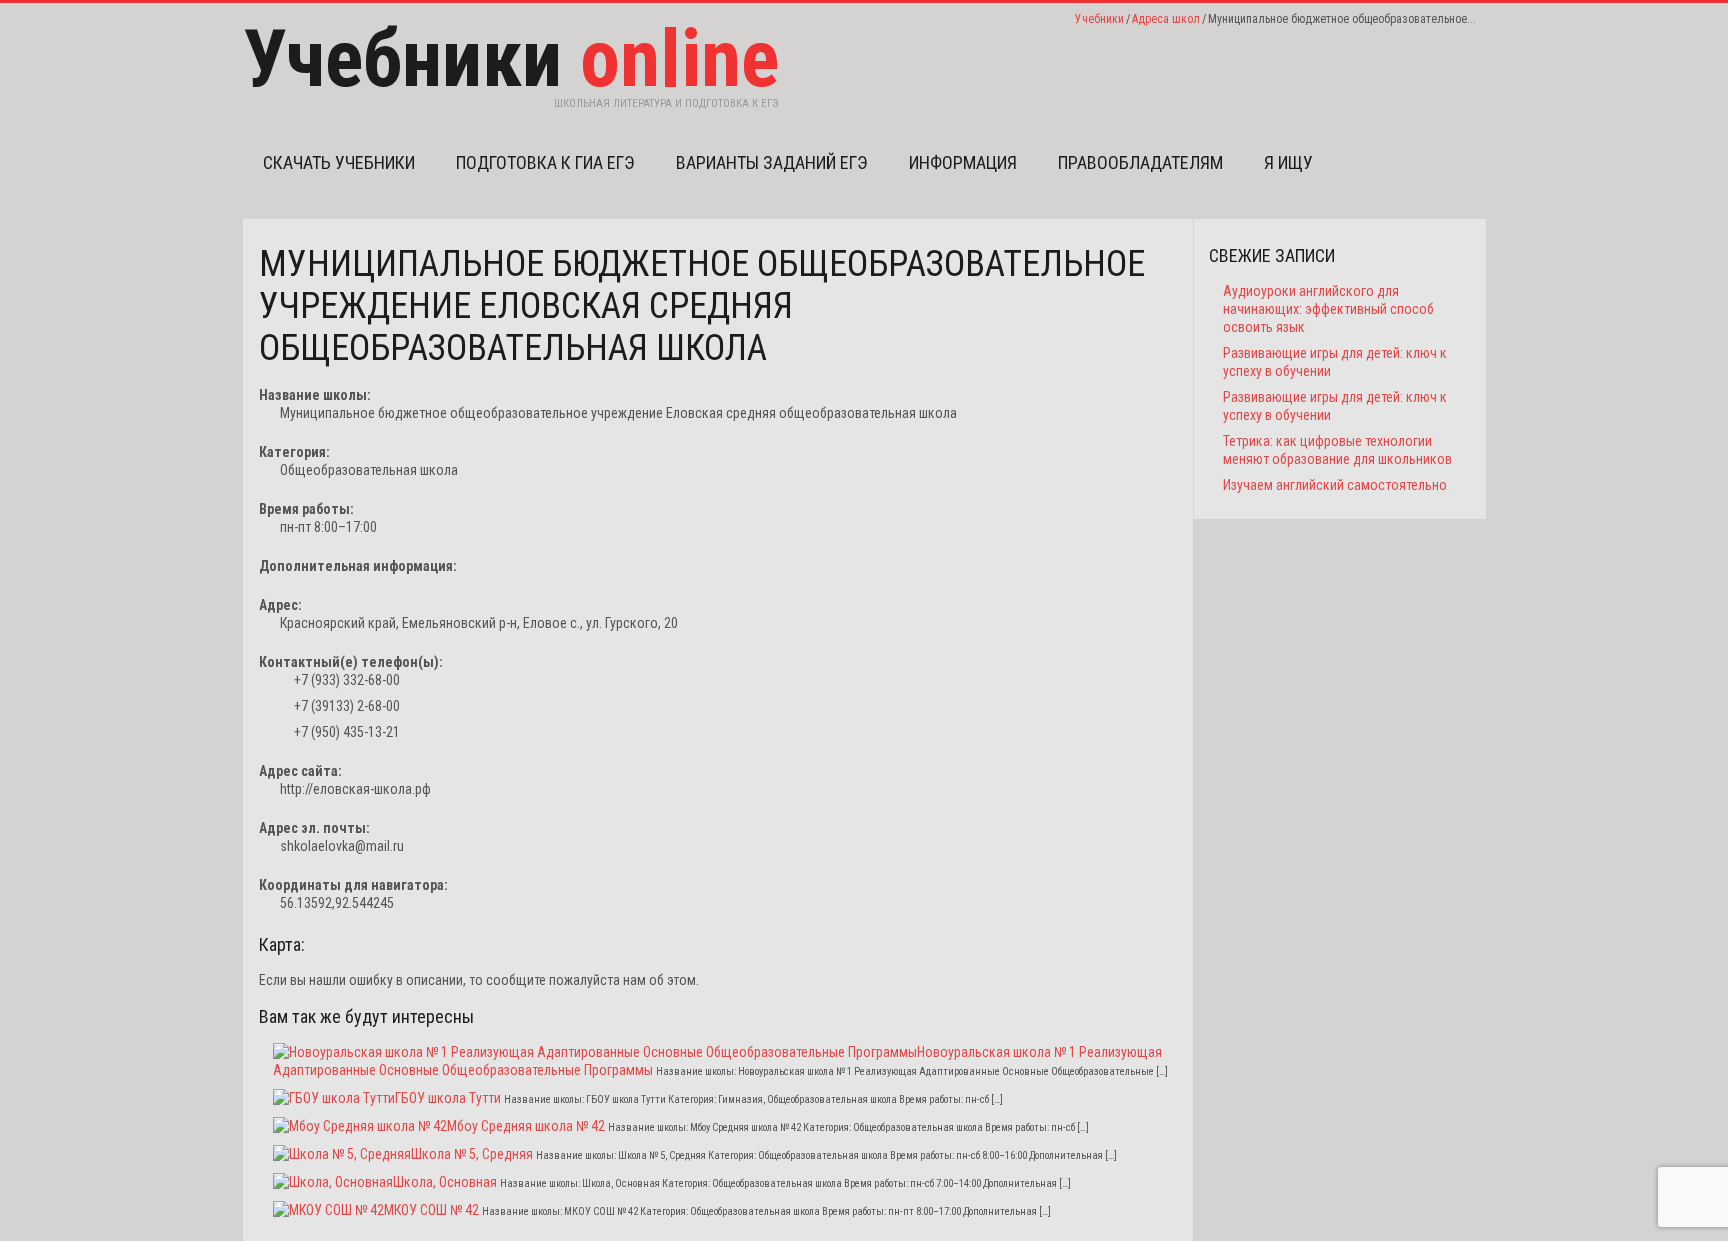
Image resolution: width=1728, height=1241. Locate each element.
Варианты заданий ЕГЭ (772, 162)
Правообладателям (1140, 162)
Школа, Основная (445, 1182)
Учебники (1099, 19)
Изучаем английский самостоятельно (1335, 485)
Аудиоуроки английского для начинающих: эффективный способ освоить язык (1328, 309)
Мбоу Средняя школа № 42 (526, 1126)
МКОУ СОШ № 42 (431, 1210)
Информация (963, 162)
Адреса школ (1166, 19)
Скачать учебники (339, 162)
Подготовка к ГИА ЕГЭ (545, 162)
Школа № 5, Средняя (472, 1154)
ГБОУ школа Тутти (448, 1098)
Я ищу (1288, 162)
